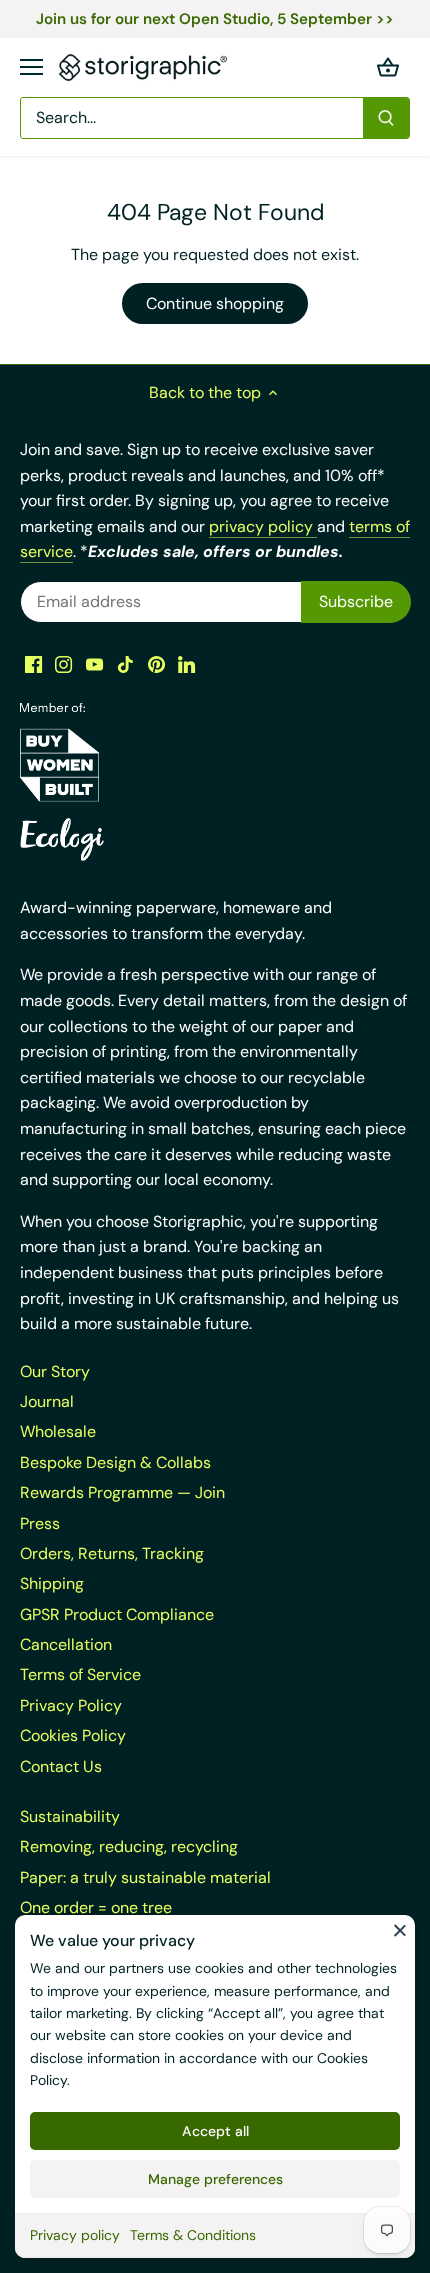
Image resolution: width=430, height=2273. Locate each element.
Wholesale (58, 1431)
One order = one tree (96, 1907)
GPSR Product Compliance (117, 1614)
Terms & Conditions (193, 2235)
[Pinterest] (156, 664)
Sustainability (70, 1816)
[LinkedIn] (186, 664)
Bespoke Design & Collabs (115, 1462)
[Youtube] (94, 664)
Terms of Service (80, 1674)
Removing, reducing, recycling (129, 1846)
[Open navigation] (31, 67)
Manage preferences (215, 2179)
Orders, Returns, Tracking (112, 1553)
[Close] (400, 1930)
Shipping (52, 1583)
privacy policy (263, 526)
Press (40, 1523)
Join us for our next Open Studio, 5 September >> (215, 19)
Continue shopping (215, 303)
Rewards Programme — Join (122, 1492)
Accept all (215, 2131)
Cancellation (66, 1644)
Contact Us (61, 1766)
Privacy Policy (71, 1705)
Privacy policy (75, 2235)
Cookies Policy (73, 1735)
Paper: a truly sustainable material (145, 1877)
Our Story (55, 1371)
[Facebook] (33, 664)
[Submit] (386, 118)
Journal (47, 1401)
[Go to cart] (388, 67)
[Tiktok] (125, 664)
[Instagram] (63, 664)
